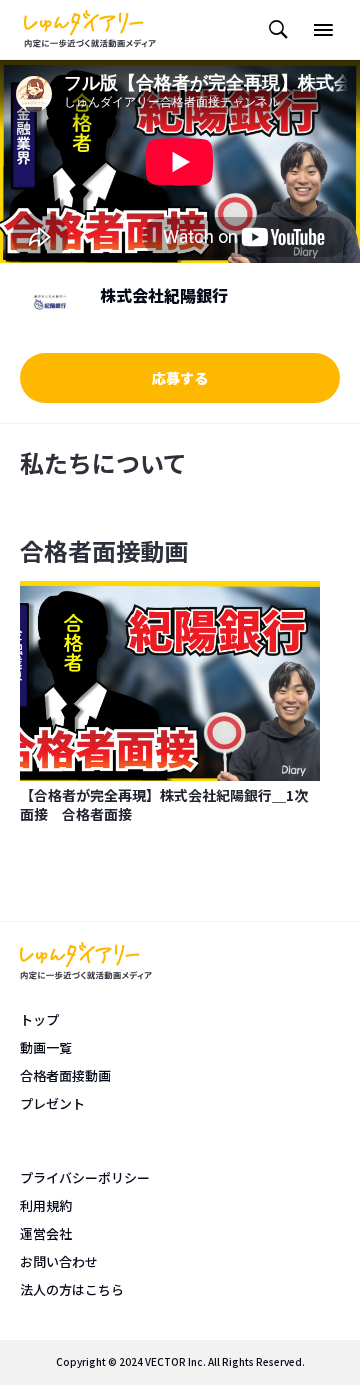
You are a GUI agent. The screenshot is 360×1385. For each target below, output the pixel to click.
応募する (180, 378)
